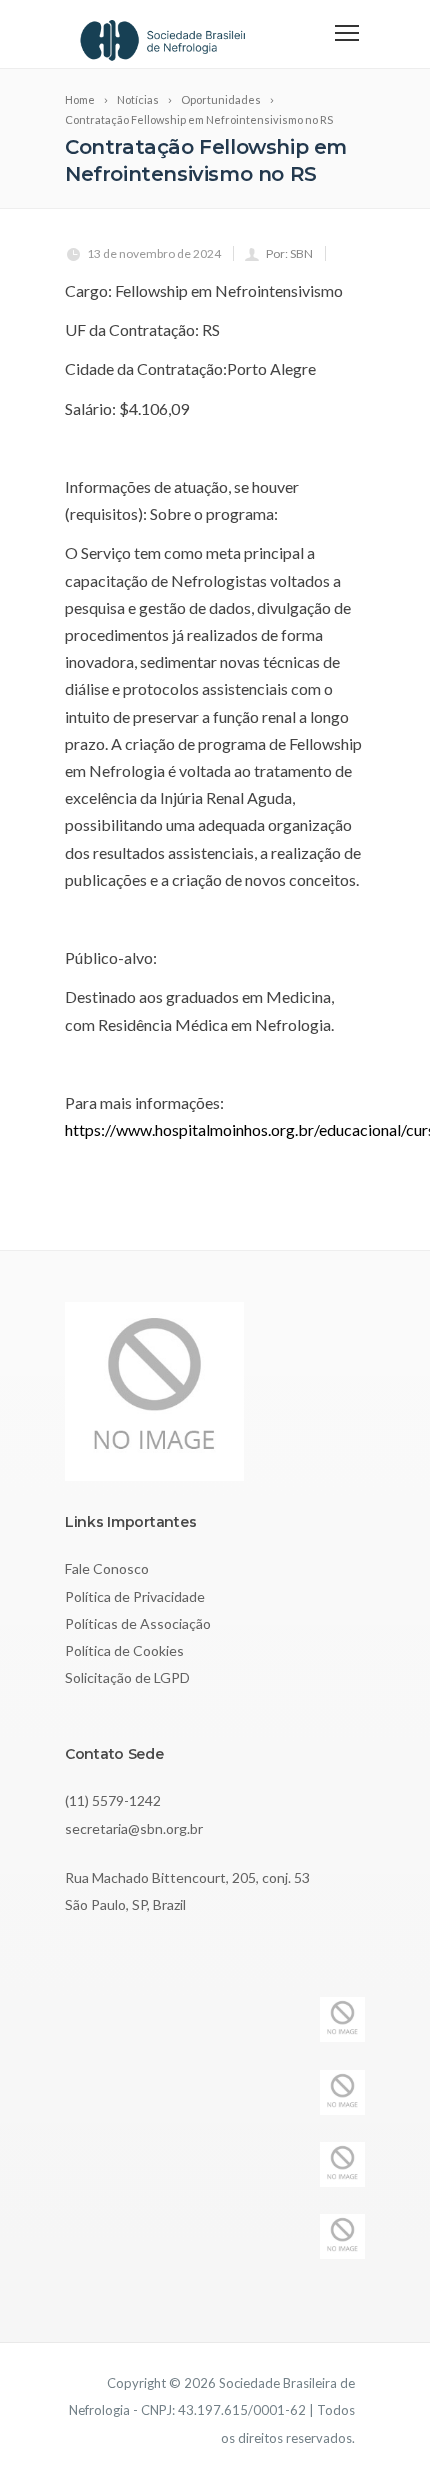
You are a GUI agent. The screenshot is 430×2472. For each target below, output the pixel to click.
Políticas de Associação (138, 1623)
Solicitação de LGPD (127, 1677)
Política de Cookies (124, 1650)
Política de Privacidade (135, 1596)
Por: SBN (289, 253)
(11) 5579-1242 (113, 1800)
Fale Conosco (107, 1568)
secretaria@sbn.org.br (134, 1828)
